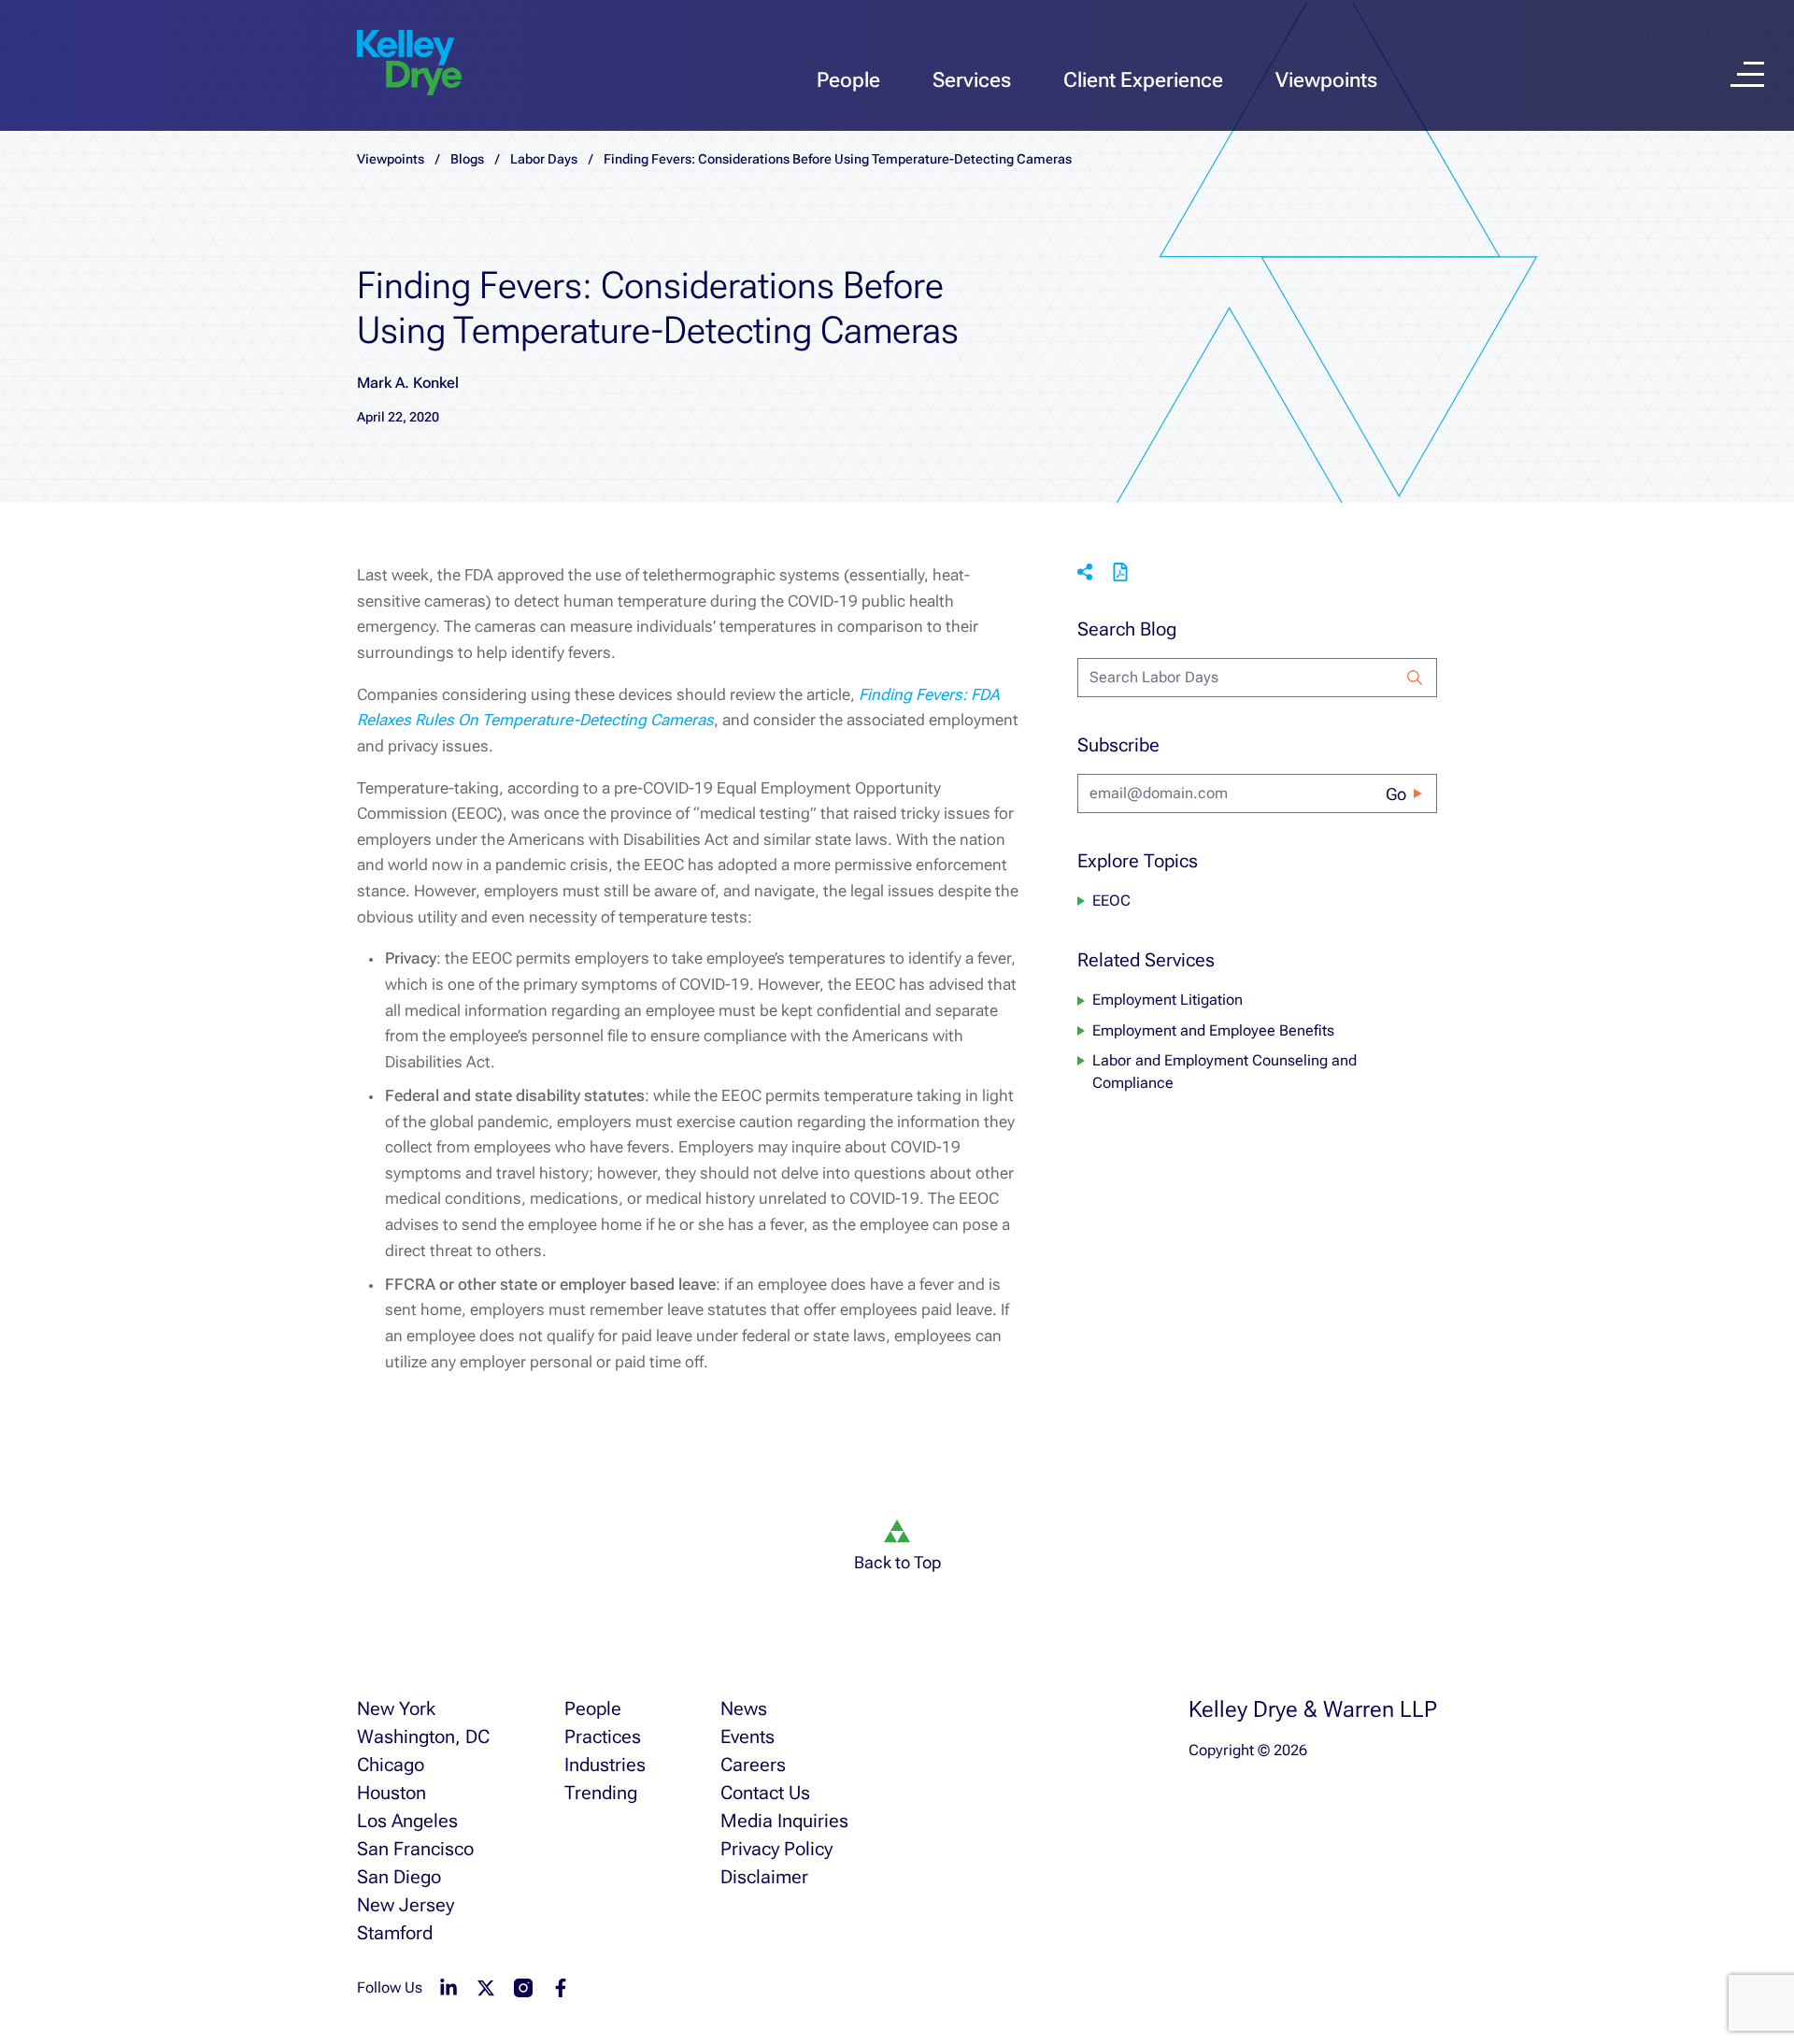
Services (972, 80)
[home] (409, 64)
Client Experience (1143, 80)
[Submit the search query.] (1415, 678)
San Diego (399, 1877)
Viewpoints (1326, 80)
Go (1396, 794)
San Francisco (415, 1849)
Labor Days (544, 159)
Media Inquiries (784, 1821)
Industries (605, 1765)
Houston (392, 1793)
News (744, 1708)
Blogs (467, 159)
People (848, 80)
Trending (601, 1793)
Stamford (395, 1933)
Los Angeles (407, 1821)
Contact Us (765, 1793)
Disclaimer (764, 1877)
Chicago (391, 1765)
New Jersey (406, 1905)
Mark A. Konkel (408, 383)
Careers (753, 1765)
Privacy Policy (776, 1849)
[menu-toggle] (1747, 74)
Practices (603, 1737)
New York (396, 1708)
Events (747, 1737)
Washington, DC (423, 1737)
